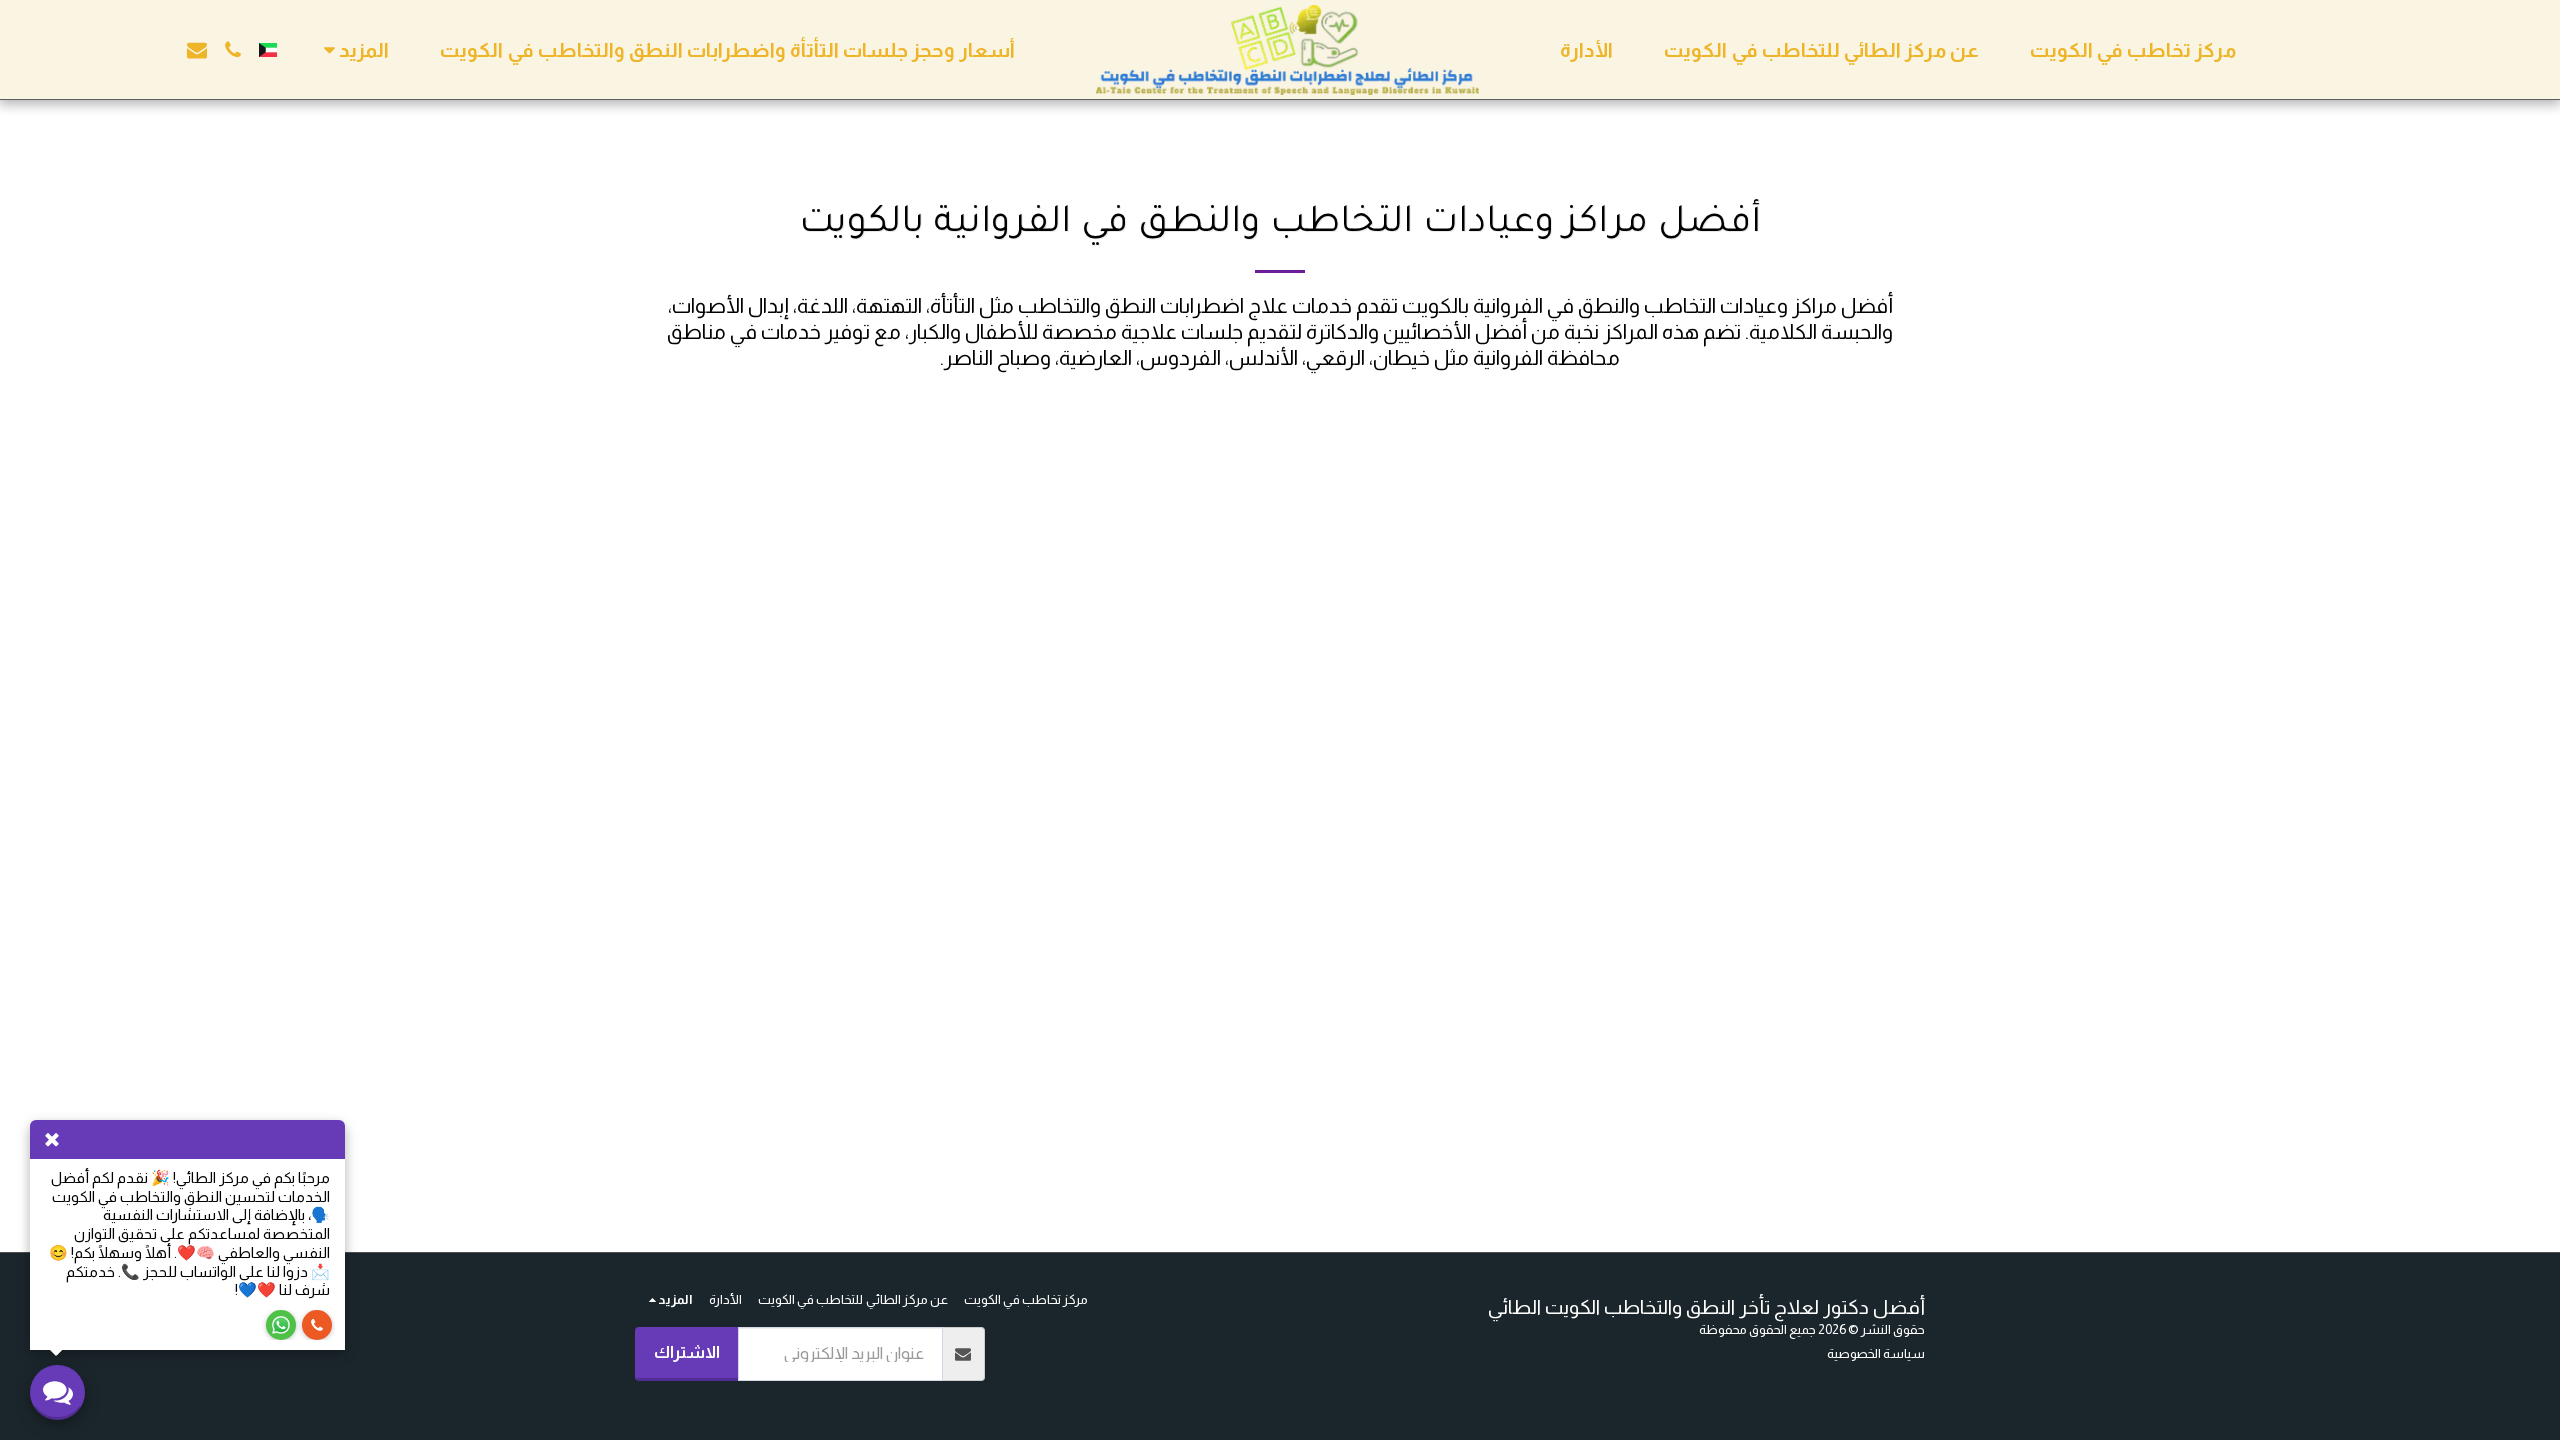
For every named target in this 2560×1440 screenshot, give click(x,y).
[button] (233, 50)
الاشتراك (687, 1352)
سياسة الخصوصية (1876, 1353)
